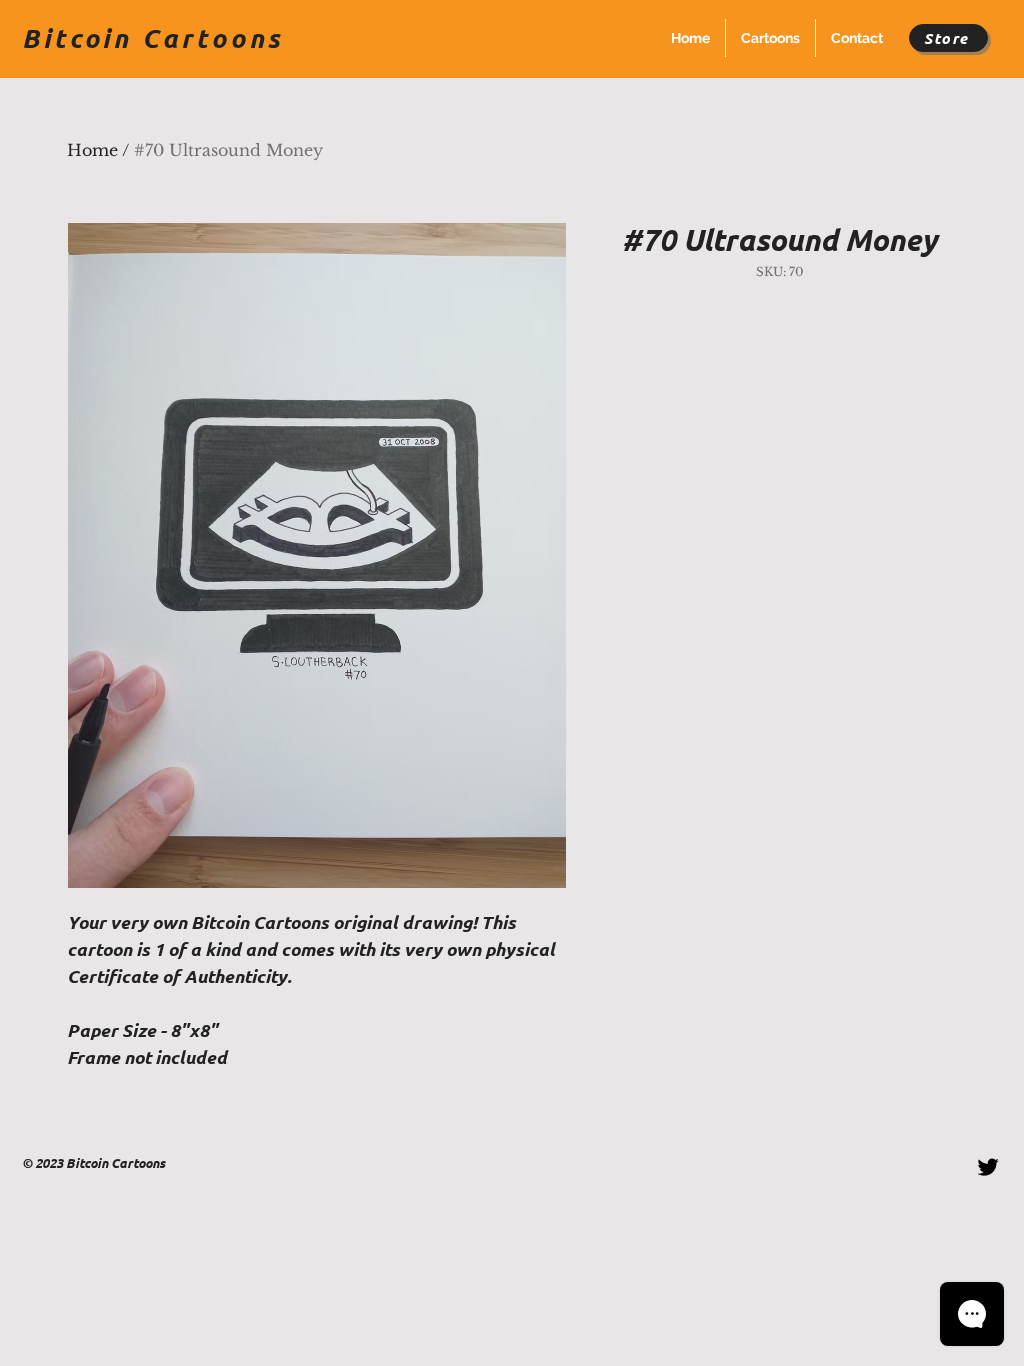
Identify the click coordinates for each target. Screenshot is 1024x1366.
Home (92, 150)
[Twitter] (988, 1167)
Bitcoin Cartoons (153, 37)
